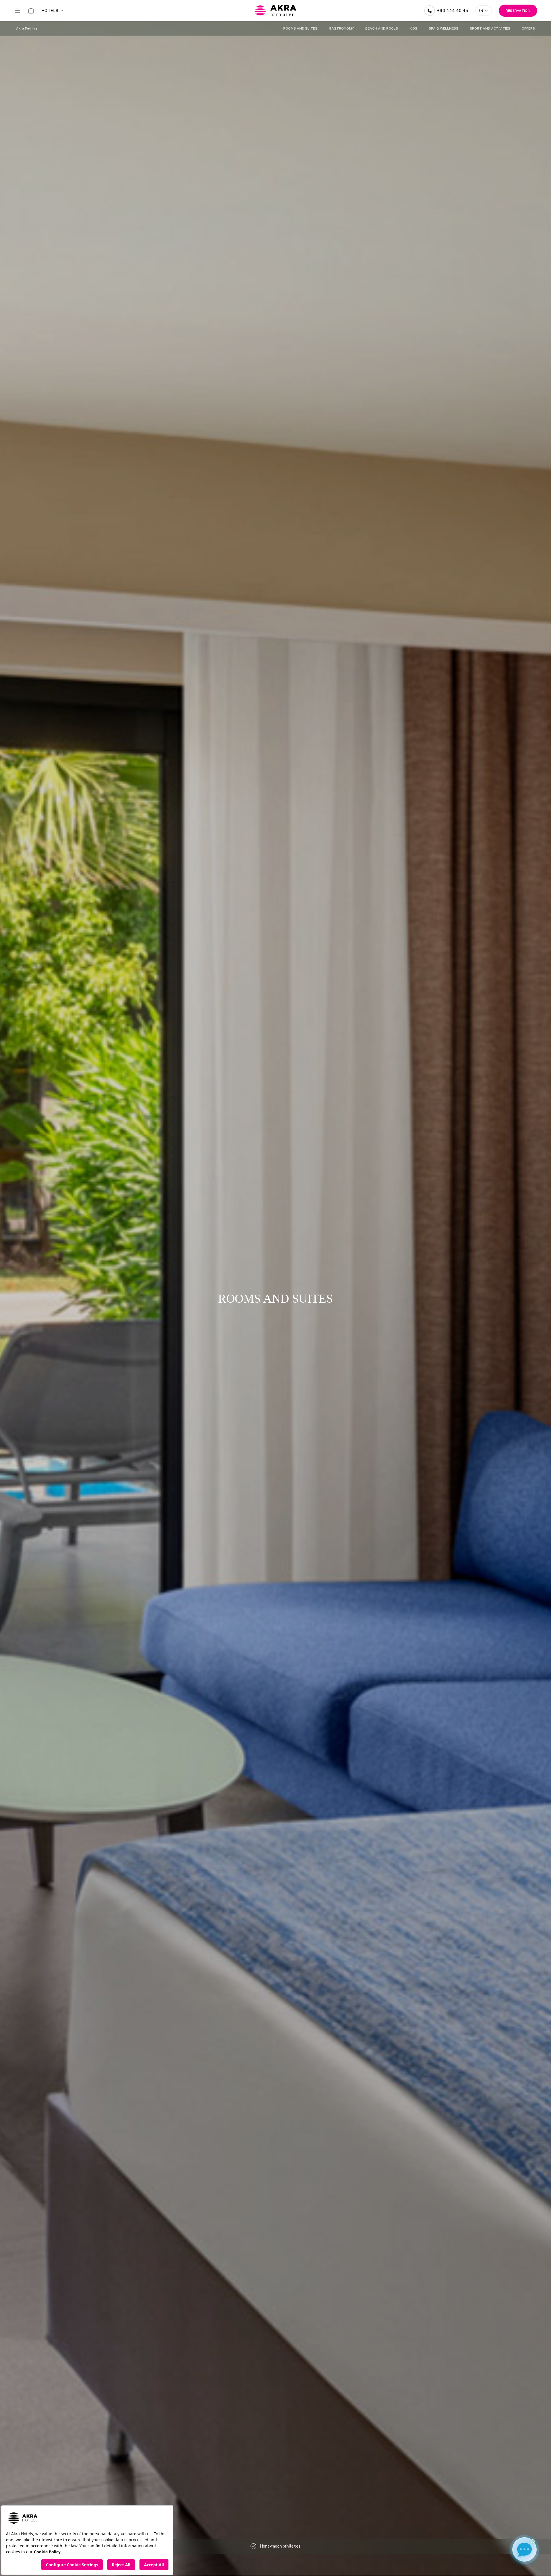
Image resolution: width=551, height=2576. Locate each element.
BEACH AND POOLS (382, 28)
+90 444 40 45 (453, 11)
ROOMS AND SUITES (300, 28)
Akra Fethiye (27, 28)
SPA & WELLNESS (444, 28)
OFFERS (528, 28)
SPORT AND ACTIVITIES (490, 28)
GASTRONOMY (341, 28)
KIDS (413, 28)
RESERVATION (518, 11)
